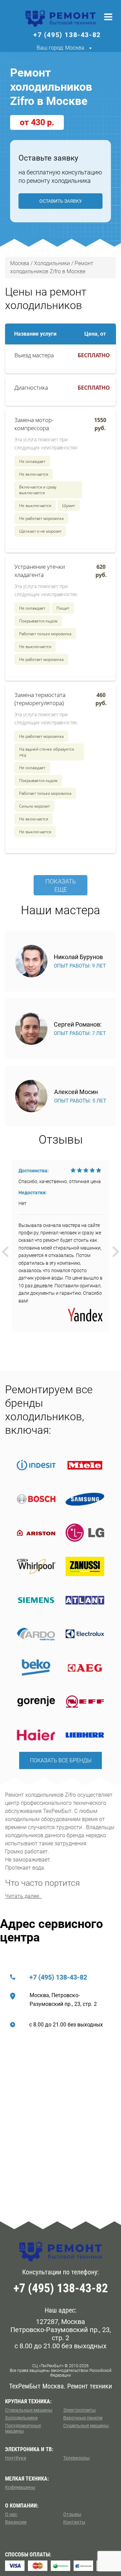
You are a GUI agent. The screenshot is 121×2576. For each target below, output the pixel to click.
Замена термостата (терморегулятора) (40, 699)
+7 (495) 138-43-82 (58, 1977)
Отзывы (72, 2514)
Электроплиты (79, 2410)
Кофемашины (20, 2487)
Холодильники (21, 2418)
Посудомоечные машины (23, 2428)
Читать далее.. (23, 1896)
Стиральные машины (29, 2410)
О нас (11, 2514)
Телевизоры (76, 2458)
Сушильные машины (86, 2426)
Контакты (74, 2522)
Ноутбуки (16, 2458)
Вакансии (16, 2522)
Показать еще (61, 885)
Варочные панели (83, 2418)
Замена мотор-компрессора (34, 424)
